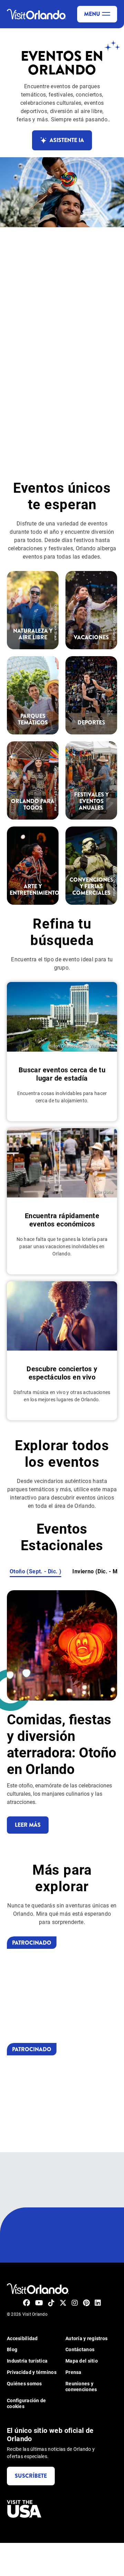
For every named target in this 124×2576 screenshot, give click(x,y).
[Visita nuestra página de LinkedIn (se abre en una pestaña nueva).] (98, 2303)
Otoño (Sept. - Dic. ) (35, 1571)
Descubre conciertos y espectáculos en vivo (62, 1373)
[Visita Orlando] (38, 2289)
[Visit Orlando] (37, 14)
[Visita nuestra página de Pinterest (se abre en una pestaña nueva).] (86, 2303)
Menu (92, 14)
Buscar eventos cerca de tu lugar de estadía (62, 1074)
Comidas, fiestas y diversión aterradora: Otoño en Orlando (62, 1744)
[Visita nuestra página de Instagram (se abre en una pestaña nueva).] (75, 2303)
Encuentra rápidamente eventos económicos (62, 1220)
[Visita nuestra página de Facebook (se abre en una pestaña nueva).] (27, 2303)
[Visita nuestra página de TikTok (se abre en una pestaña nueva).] (51, 2303)
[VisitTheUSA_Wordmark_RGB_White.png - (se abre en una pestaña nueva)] (24, 2509)
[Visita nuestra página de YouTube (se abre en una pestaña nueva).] (39, 2303)
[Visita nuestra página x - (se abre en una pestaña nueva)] (63, 2303)
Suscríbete (31, 2476)
